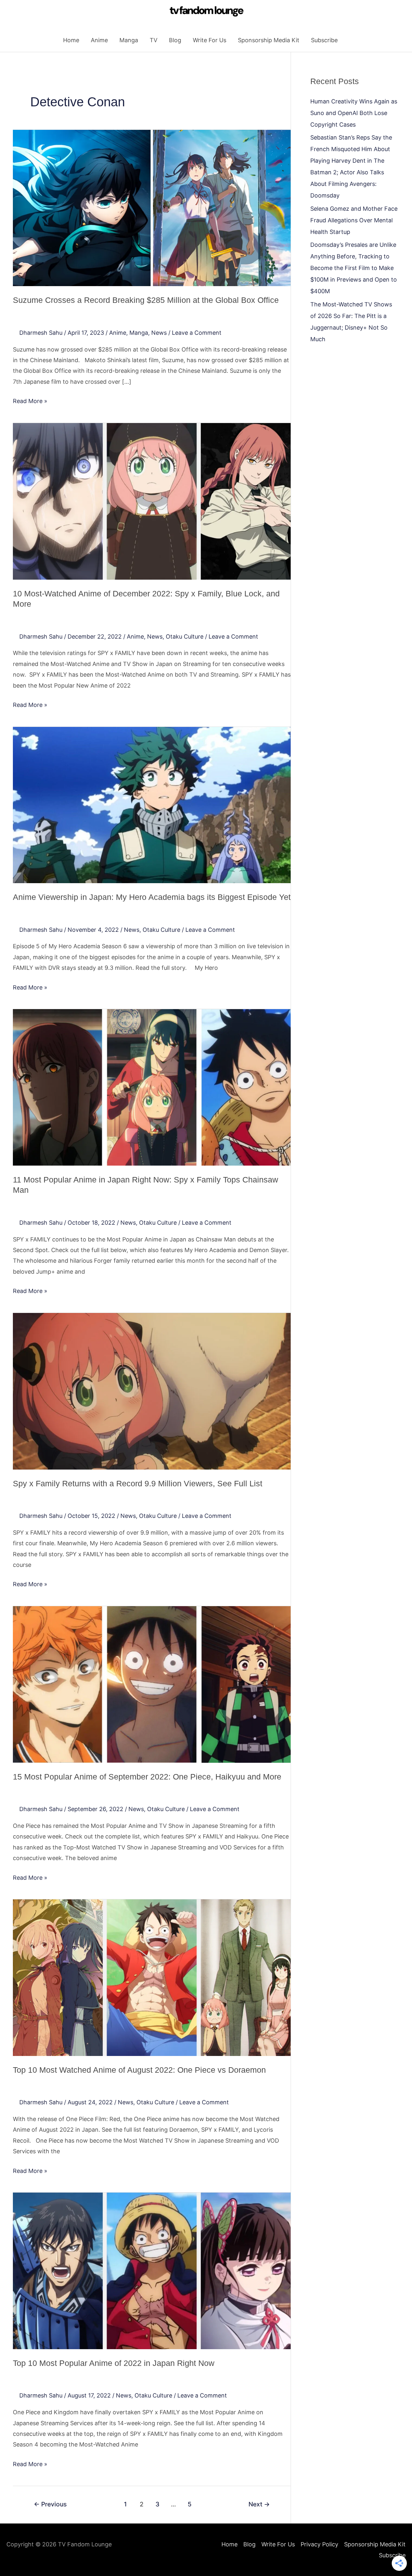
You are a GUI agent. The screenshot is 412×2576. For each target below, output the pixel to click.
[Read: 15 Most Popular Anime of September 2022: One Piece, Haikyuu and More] (152, 1684)
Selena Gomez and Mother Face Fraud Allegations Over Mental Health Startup (354, 220)
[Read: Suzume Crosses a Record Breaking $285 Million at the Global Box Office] (152, 208)
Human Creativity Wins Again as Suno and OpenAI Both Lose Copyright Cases (354, 113)
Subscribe (324, 40)
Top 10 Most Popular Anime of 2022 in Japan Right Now (114, 2363)
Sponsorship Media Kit (269, 40)
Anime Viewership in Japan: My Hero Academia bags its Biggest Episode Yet (152, 897)
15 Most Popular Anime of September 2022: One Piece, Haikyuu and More (147, 1777)
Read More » (30, 400)
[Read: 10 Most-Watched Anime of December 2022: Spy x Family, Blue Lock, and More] (152, 501)
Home (71, 40)
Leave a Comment (197, 333)
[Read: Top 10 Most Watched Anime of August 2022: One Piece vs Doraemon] (152, 1977)
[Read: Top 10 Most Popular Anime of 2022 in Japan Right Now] (152, 2270)
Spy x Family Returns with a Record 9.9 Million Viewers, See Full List (138, 1483)
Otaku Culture (185, 637)
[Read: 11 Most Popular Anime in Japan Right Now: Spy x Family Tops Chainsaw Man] (152, 1087)
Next (259, 2504)
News (159, 333)
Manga (129, 40)
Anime (99, 40)
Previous (50, 2504)
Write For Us (210, 40)
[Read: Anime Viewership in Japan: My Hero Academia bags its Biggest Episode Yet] (152, 804)
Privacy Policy (319, 2544)
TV (154, 40)
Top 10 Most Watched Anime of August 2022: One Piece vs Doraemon (139, 2070)
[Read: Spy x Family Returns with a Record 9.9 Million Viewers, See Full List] (152, 1391)
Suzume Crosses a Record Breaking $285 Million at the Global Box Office (146, 300)
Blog (175, 40)
